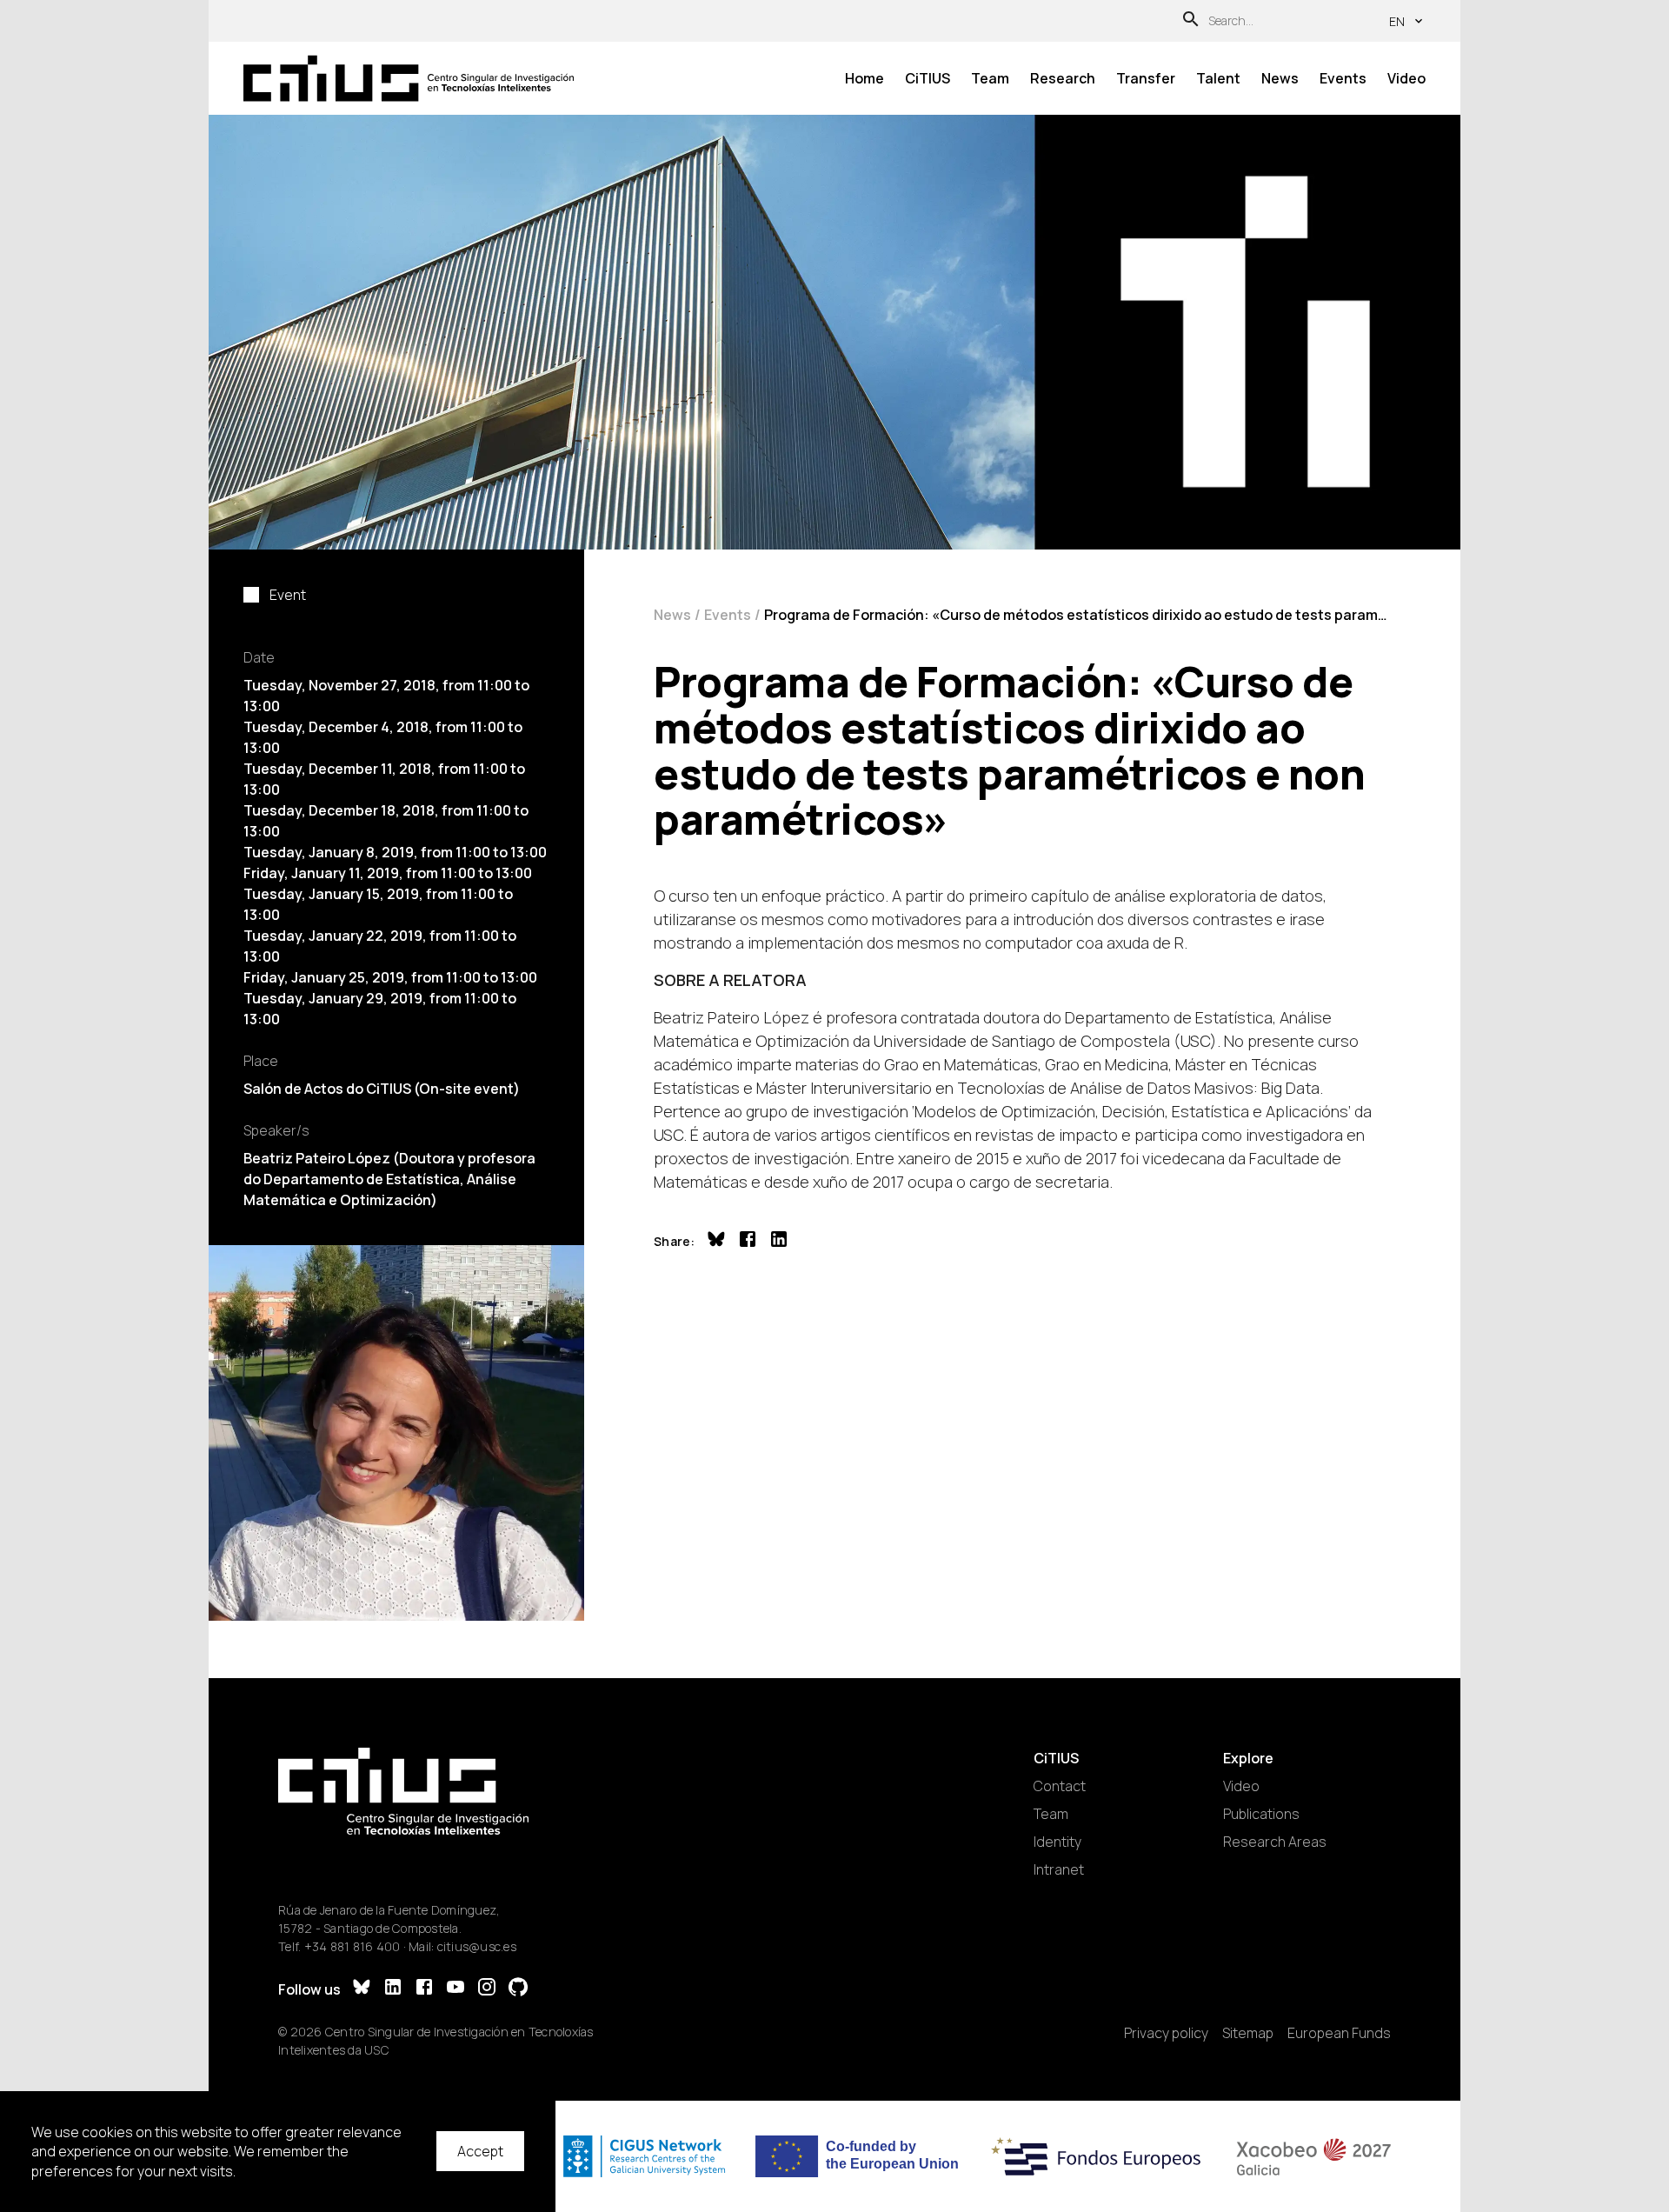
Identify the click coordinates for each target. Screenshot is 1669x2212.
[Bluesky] (362, 1989)
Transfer (1146, 78)
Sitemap (1248, 2033)
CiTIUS (928, 78)
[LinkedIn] (393, 1989)
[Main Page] (409, 79)
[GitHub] (518, 1989)
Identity (1057, 1842)
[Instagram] (487, 1989)
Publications (1261, 1814)
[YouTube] (455, 1989)
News (1280, 78)
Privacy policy (1166, 2033)
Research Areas (1275, 1842)
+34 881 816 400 (352, 1946)
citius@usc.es (477, 1946)
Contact (1060, 1786)
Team (990, 78)
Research (1063, 78)
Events (1343, 78)
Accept (480, 2151)
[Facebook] (424, 1989)
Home (864, 78)
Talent (1218, 78)
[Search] (1191, 21)
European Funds (1339, 2033)
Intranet (1059, 1869)
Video (1406, 78)
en (1397, 21)
